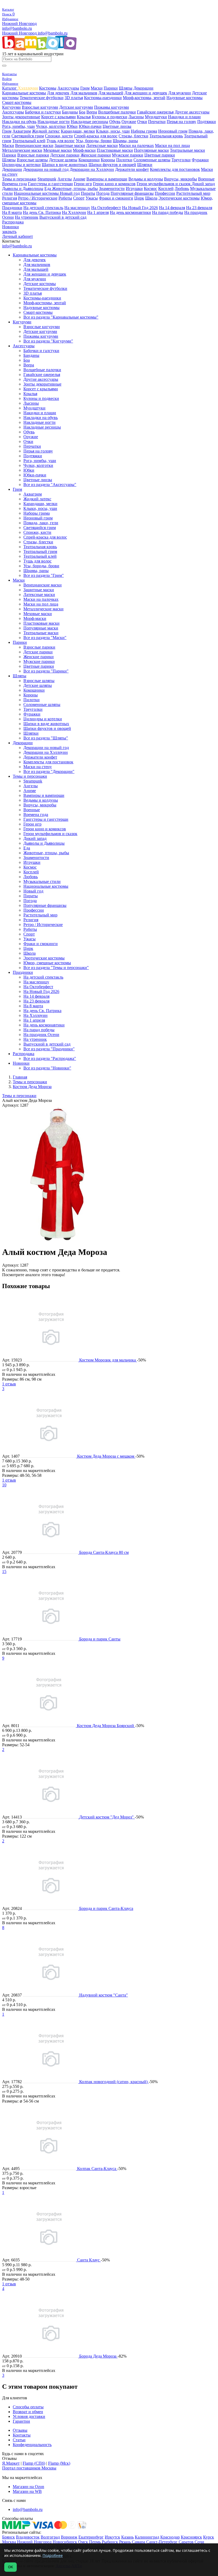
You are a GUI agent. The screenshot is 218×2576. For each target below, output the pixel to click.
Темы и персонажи (19, 179)
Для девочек (58, 93)
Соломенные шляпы (152, 160)
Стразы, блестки (133, 136)
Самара (139, 2542)
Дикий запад (203, 184)
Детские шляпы (63, 160)
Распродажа (13, 222)
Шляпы (126, 88)
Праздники (12, 208)
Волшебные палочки (117, 112)
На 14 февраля (172, 208)
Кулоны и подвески (110, 117)
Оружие (129, 122)
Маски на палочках (136, 145)
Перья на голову (181, 122)
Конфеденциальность (32, 2445)
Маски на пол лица (172, 145)
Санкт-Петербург (162, 2542)
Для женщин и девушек (146, 93)
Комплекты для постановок (175, 169)
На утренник (27, 217)
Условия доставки (29, 2416)
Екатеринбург (91, 2537)
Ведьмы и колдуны (146, 179)
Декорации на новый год (46, 169)
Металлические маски (22, 150)
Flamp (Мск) (59, 2463)
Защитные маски (70, 145)
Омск (83, 2542)
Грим (85, 88)
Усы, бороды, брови (94, 141)
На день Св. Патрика (42, 212)
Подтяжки (207, 122)
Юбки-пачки (90, 126)
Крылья (84, 117)
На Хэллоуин (74, 212)
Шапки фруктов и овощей (112, 165)
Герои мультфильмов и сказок (164, 184)
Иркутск (112, 2537)
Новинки (11, 227)
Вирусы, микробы (181, 179)
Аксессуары (68, 88)
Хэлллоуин (28, 88)
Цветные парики (160, 155)
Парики (111, 88)
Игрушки (134, 189)
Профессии (165, 193)
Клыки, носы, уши (113, 131)
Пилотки (124, 160)
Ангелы (65, 179)
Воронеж (69, 2537)
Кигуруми (11, 107)
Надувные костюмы (185, 98)
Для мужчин (180, 93)
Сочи (199, 2542)
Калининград (147, 2537)
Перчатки (157, 122)
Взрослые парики (33, 155)
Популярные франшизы (132, 193)
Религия (10, 198)
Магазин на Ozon (28, 2487)
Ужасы (92, 198)
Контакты (22, 2435)
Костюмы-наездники (103, 98)
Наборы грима (144, 131)
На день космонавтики (130, 212)
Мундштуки (156, 117)
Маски (97, 88)
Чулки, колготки (51, 126)
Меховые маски (58, 150)
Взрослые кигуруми (40, 107)
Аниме (79, 179)
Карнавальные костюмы (24, 93)
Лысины (136, 117)
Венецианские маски (34, 145)
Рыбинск (110, 2542)
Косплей (166, 189)
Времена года (14, 184)
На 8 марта (12, 212)
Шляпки (145, 165)
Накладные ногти (54, 122)
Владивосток (28, 2537)
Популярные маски (151, 150)
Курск (209, 2537)
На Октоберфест (106, 208)
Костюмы (48, 88)
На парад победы (168, 212)
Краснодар (170, 2537)
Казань (127, 2537)
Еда (48, 189)
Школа (151, 198)
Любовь (182, 189)
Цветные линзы (117, 126)
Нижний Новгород (19, 24)
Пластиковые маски (115, 150)
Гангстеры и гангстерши (50, 184)
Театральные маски (187, 150)
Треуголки (181, 160)
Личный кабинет (18, 236)
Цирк (139, 198)
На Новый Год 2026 (140, 208)
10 (4, 1485)
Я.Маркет (11, 2463)
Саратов (186, 2542)
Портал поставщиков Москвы (29, 2468)
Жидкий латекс (46, 131)
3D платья (74, 98)
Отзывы (20, 2430)
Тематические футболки (42, 98)
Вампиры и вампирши (107, 179)
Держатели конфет (132, 169)
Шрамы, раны (125, 141)
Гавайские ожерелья (155, 112)
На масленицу (77, 208)
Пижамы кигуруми (112, 107)
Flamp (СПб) (34, 2463)
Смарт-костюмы (17, 102)
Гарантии (21, 2421)
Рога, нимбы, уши (18, 126)
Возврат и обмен (28, 2412)
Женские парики (96, 155)
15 (4, 1572)
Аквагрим (22, 131)
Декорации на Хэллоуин (92, 169)
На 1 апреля (98, 212)
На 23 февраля (199, 208)
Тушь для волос (61, 141)
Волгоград (50, 2537)
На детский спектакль (43, 208)
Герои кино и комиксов (114, 184)
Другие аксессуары (192, 112)
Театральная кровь (166, 136)
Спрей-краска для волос (96, 136)
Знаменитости (112, 189)
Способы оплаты (28, 2407)
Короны (108, 160)
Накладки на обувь (19, 122)
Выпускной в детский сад (63, 217)
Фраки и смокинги (116, 198)
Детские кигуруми (76, 107)
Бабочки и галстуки (43, 112)
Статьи (19, 2440)
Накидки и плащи (184, 117)
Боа (82, 112)
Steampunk (47, 179)
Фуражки (200, 160)
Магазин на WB (27, 2491)
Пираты (88, 193)
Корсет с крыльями (58, 117)
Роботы (65, 198)
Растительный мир (193, 193)
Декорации (143, 88)
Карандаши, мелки (78, 131)
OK (11, 2567)
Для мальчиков (84, 93)
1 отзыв (9, 1384)
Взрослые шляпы (32, 160)
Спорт (79, 198)
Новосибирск (65, 2542)
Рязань (125, 2542)
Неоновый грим (173, 131)
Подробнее (53, 2555)
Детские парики (65, 155)
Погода (103, 193)
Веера (92, 112)
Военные (206, 179)
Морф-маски (84, 150)
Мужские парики (128, 155)
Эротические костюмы (179, 198)
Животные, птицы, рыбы (75, 189)
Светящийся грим (28, 136)
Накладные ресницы (89, 122)
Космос (150, 189)
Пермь (95, 2542)
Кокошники (89, 160)
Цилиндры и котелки (21, 165)
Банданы (70, 112)
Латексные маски (102, 145)
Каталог (10, 88)
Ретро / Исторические (38, 198)
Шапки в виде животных (65, 165)
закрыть (9, 232)
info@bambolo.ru (53, 33)
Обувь (115, 122)
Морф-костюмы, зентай (144, 98)
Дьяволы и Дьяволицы (23, 189)
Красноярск (191, 2537)
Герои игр (83, 184)
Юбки (72, 126)
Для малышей (111, 93)
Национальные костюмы (37, 193)
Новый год (70, 193)
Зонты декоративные (21, 117)
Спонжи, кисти (59, 136)
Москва (9, 2542)
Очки (142, 122)
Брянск (9, 2537)
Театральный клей (29, 141)
